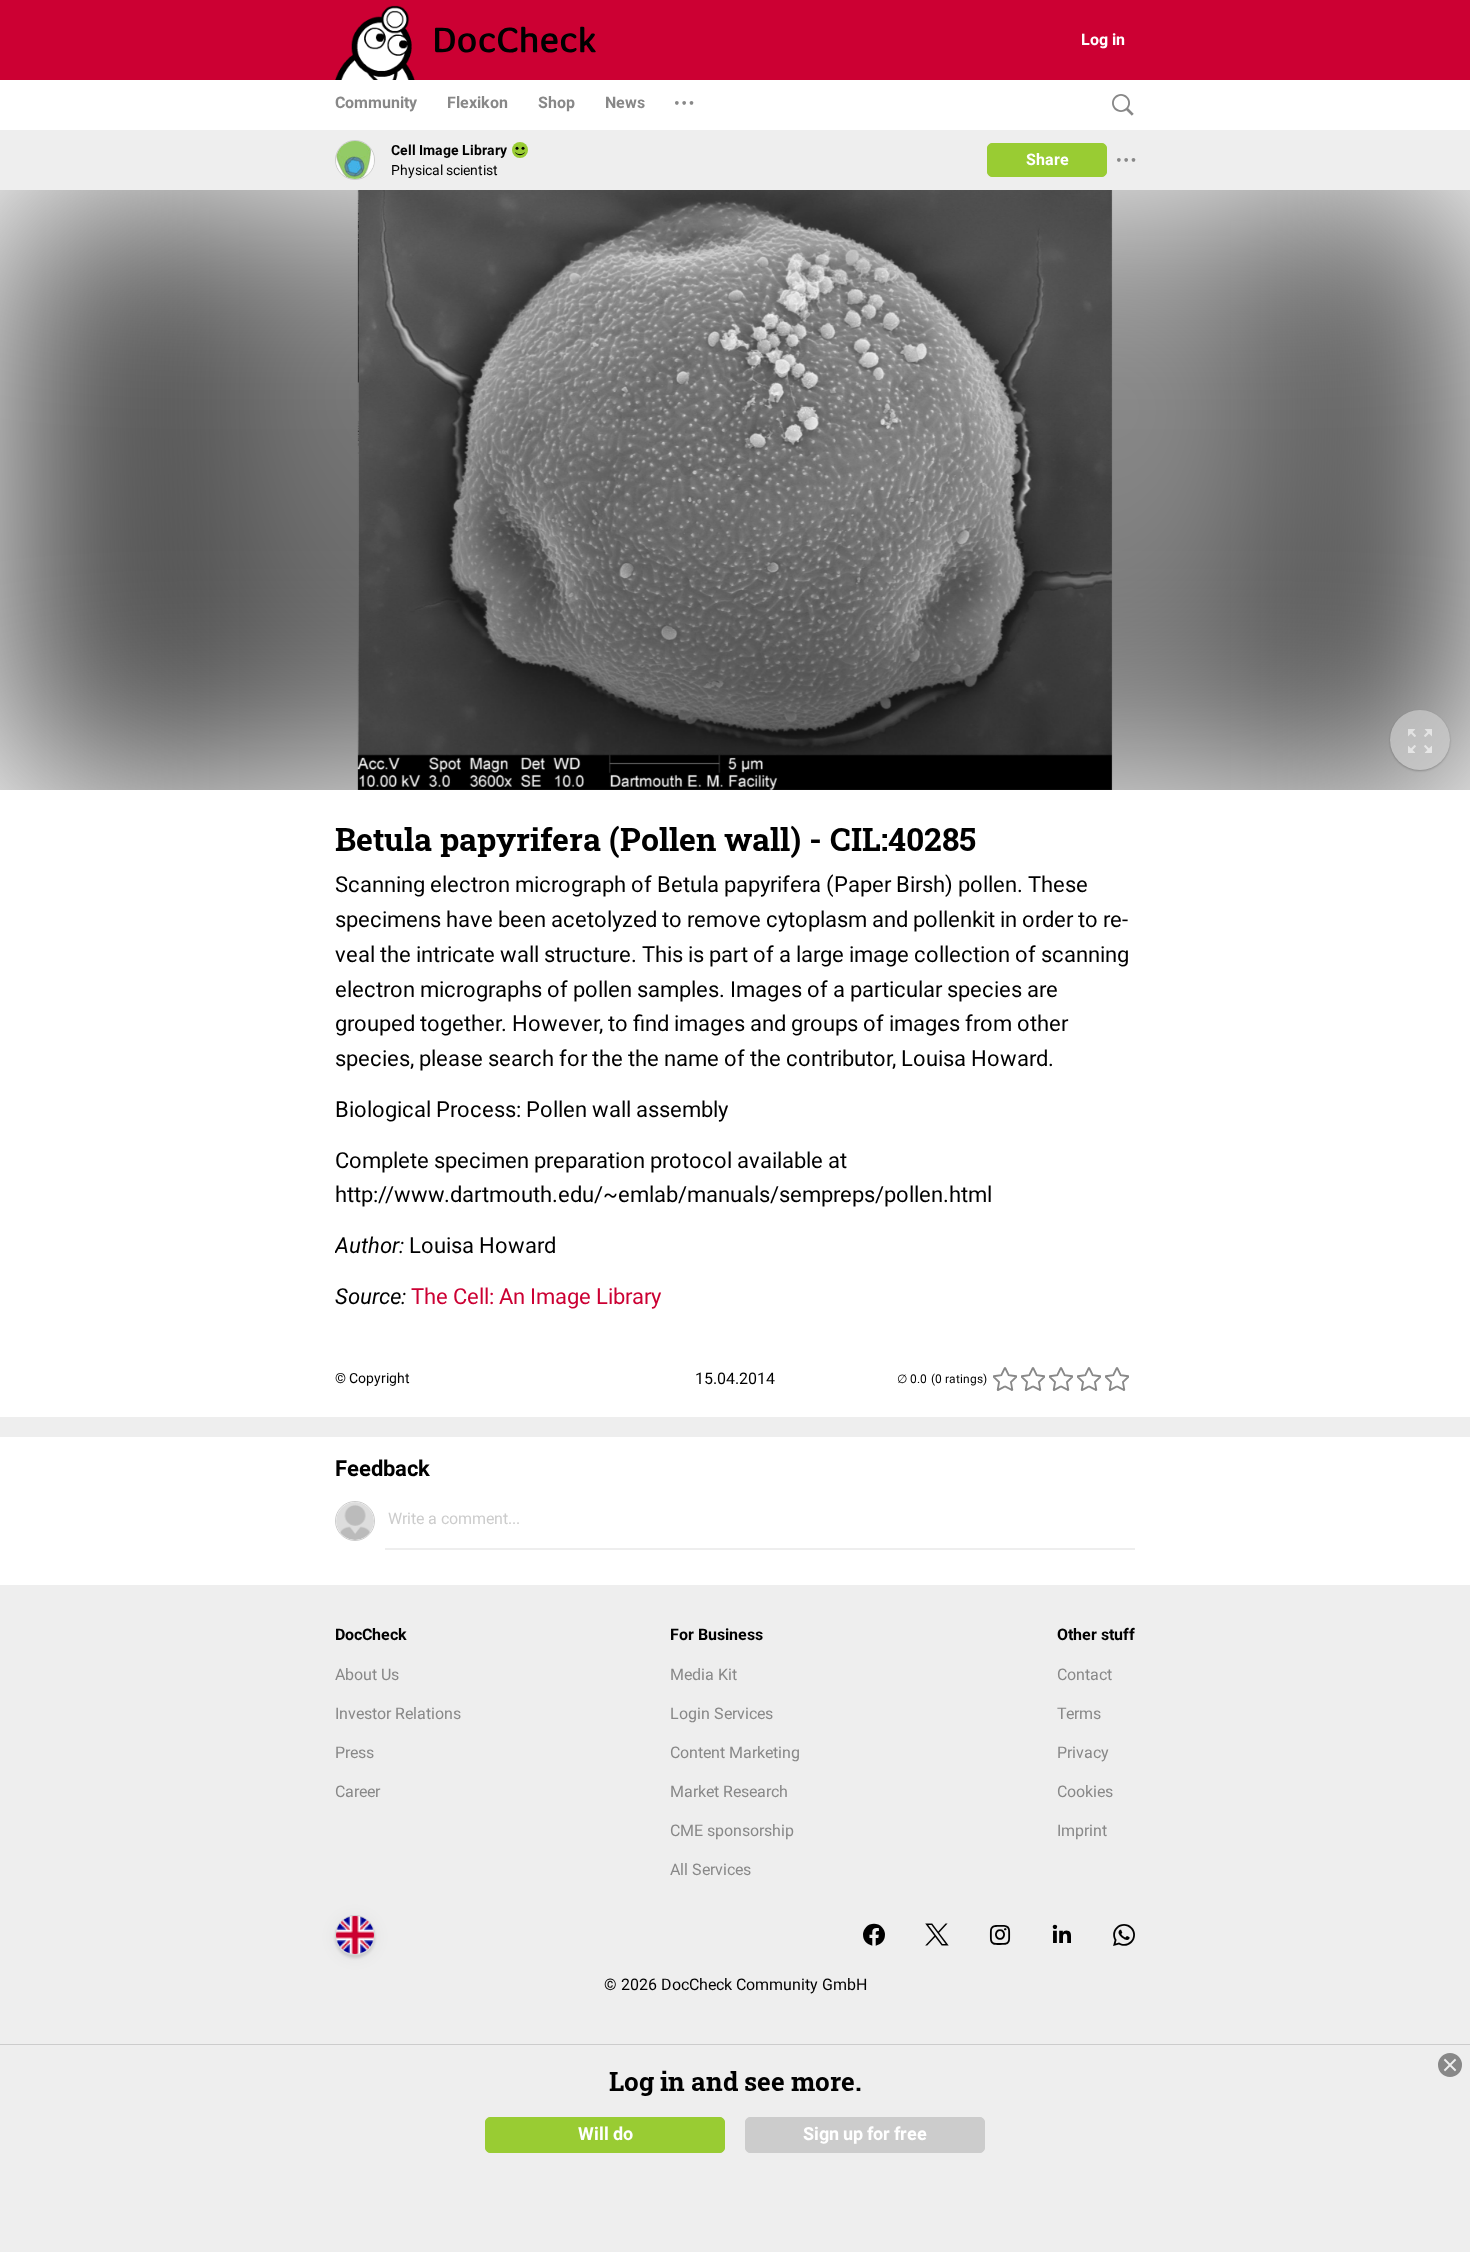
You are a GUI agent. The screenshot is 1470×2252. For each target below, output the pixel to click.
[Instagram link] (1000, 1936)
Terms (1079, 1713)
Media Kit (703, 1674)
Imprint (1082, 1830)
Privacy (1083, 1752)
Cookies (1085, 1791)
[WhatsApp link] (1124, 1936)
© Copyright (372, 1378)
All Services (710, 1869)
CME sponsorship (732, 1830)
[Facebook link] (874, 1936)
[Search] (1118, 105)
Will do (605, 2134)
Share (1047, 159)
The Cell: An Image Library (536, 1296)
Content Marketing (735, 1752)
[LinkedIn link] (1062, 1936)
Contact (1084, 1674)
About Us (367, 1674)
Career (357, 1791)
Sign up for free (865, 2134)
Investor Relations (398, 1713)
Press (354, 1752)
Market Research (729, 1791)
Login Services (721, 1713)
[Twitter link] (937, 1936)
